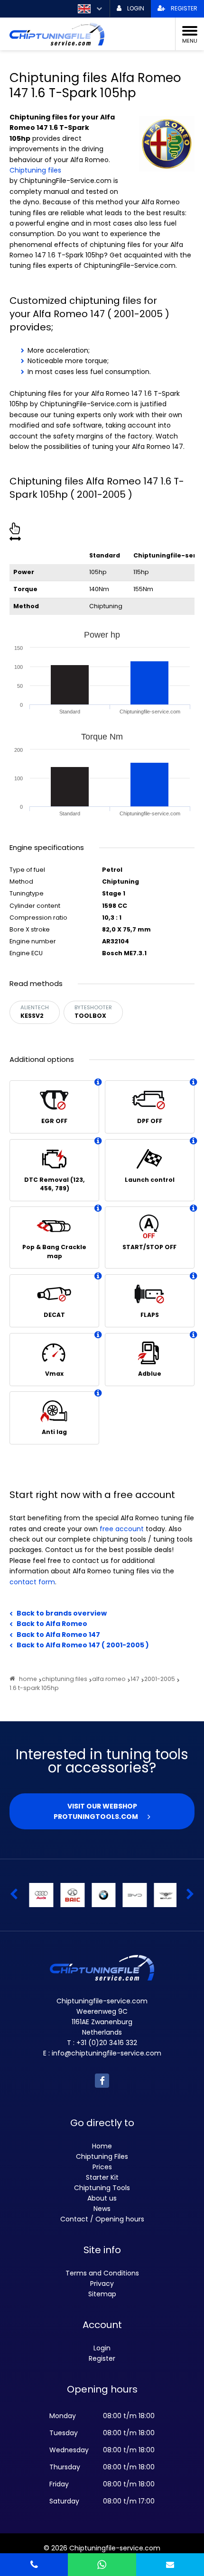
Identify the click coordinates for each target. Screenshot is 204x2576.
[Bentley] (164, 1895)
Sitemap (102, 2294)
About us (102, 2198)
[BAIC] (71, 1895)
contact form (32, 1582)
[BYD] (133, 1895)
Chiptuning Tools (102, 2188)
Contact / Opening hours (102, 2219)
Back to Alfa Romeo (52, 1624)
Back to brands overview (62, 1613)
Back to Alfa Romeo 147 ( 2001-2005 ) (83, 1645)
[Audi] (40, 1895)
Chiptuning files (35, 170)
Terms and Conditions (102, 2273)
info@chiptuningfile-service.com (107, 2053)
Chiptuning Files (102, 2156)
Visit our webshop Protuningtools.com (96, 1811)
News (102, 2209)
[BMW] (102, 1895)
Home (102, 2146)
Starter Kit (102, 2177)
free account (122, 1529)
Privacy (102, 2284)
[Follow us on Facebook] (102, 2081)
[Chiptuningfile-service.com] (95, 34)
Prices (102, 2167)
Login (102, 2348)
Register (102, 2358)
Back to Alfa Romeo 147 (58, 1635)
